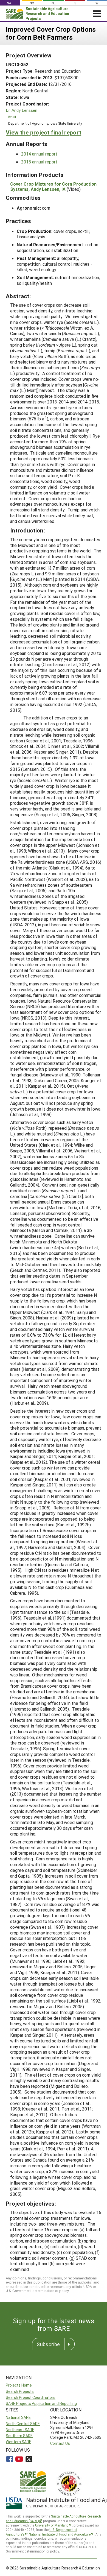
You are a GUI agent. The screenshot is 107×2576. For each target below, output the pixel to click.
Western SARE (19, 2442)
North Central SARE (23, 2424)
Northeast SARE (20, 2430)
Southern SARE (19, 2436)
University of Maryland (52, 2525)
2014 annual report (39, 154)
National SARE (18, 2417)
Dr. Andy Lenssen (22, 110)
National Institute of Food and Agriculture (60, 2534)
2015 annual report (39, 162)
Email (12, 117)
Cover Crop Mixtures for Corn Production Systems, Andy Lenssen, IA (53, 186)
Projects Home (19, 2385)
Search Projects (20, 2391)
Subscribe (48, 2344)
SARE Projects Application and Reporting (41, 2403)
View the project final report (43, 132)
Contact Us (60, 2443)
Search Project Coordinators (31, 2397)
